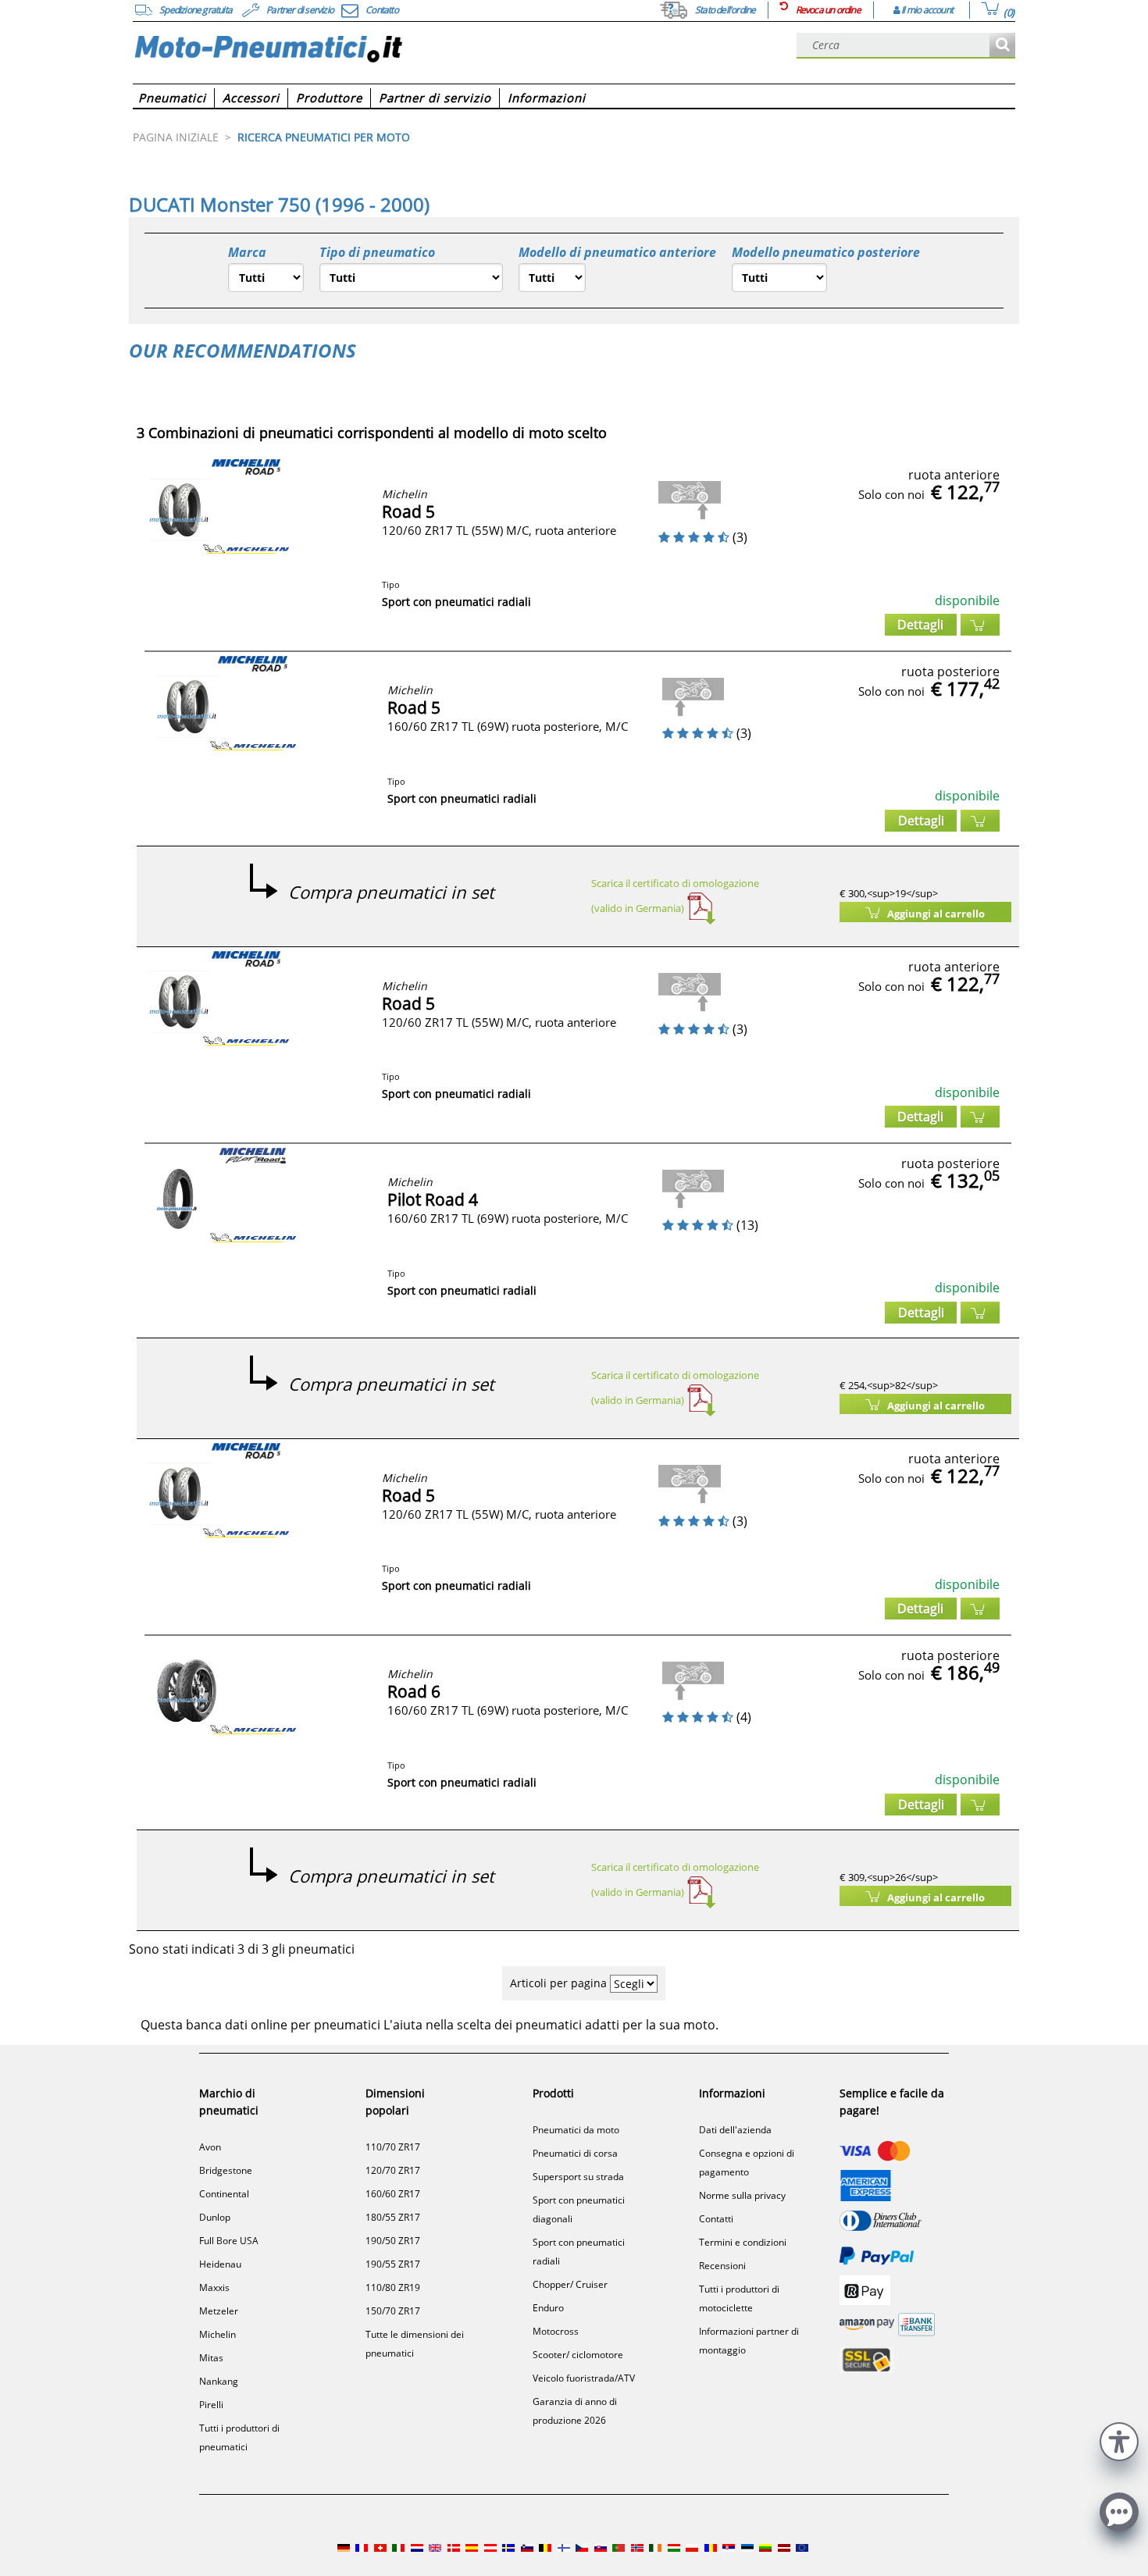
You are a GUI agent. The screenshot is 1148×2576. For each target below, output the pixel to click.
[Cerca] (1002, 46)
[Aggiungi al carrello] (980, 625)
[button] (1119, 2440)
